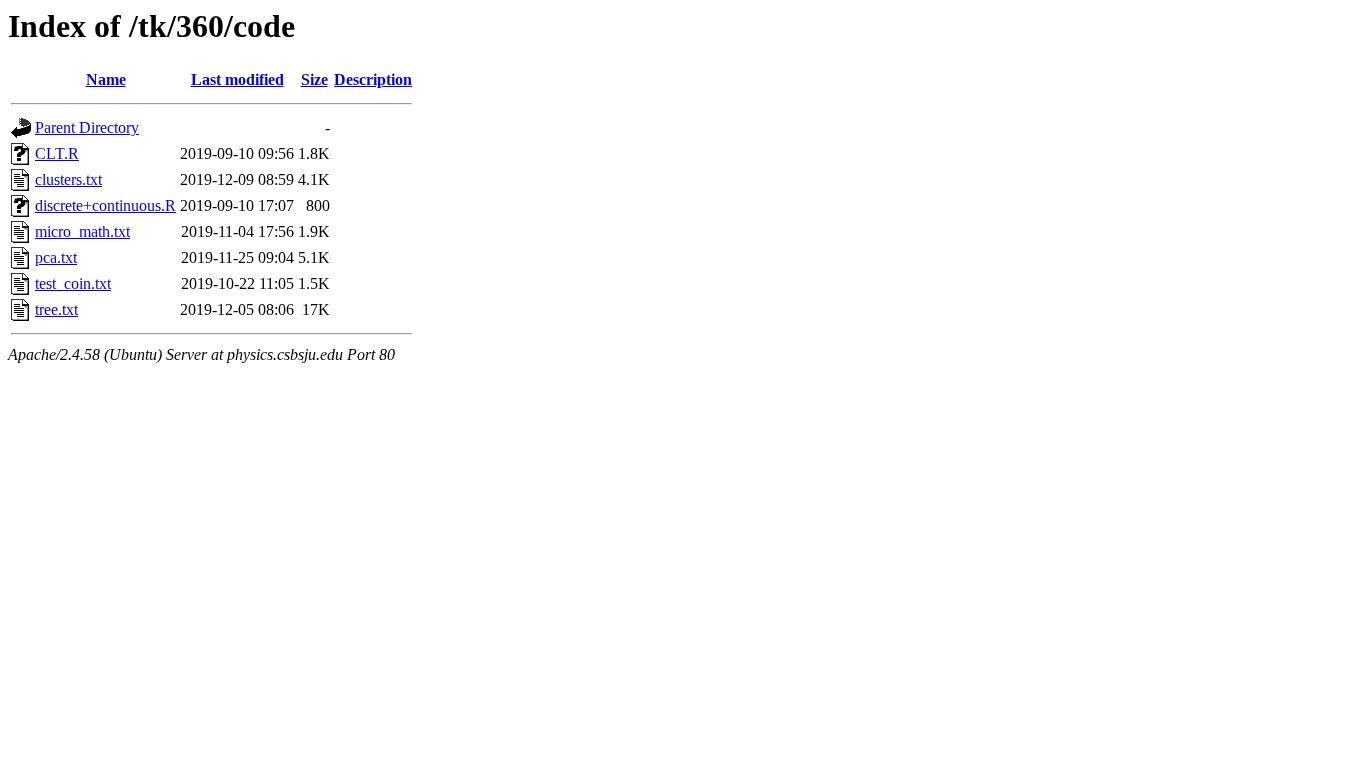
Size (314, 79)
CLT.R (57, 153)
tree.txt (56, 309)
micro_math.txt (82, 231)
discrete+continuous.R (105, 205)
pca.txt (56, 257)
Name (106, 79)
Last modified (237, 79)
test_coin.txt (73, 283)
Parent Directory (87, 127)
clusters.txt (68, 179)
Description (373, 79)
